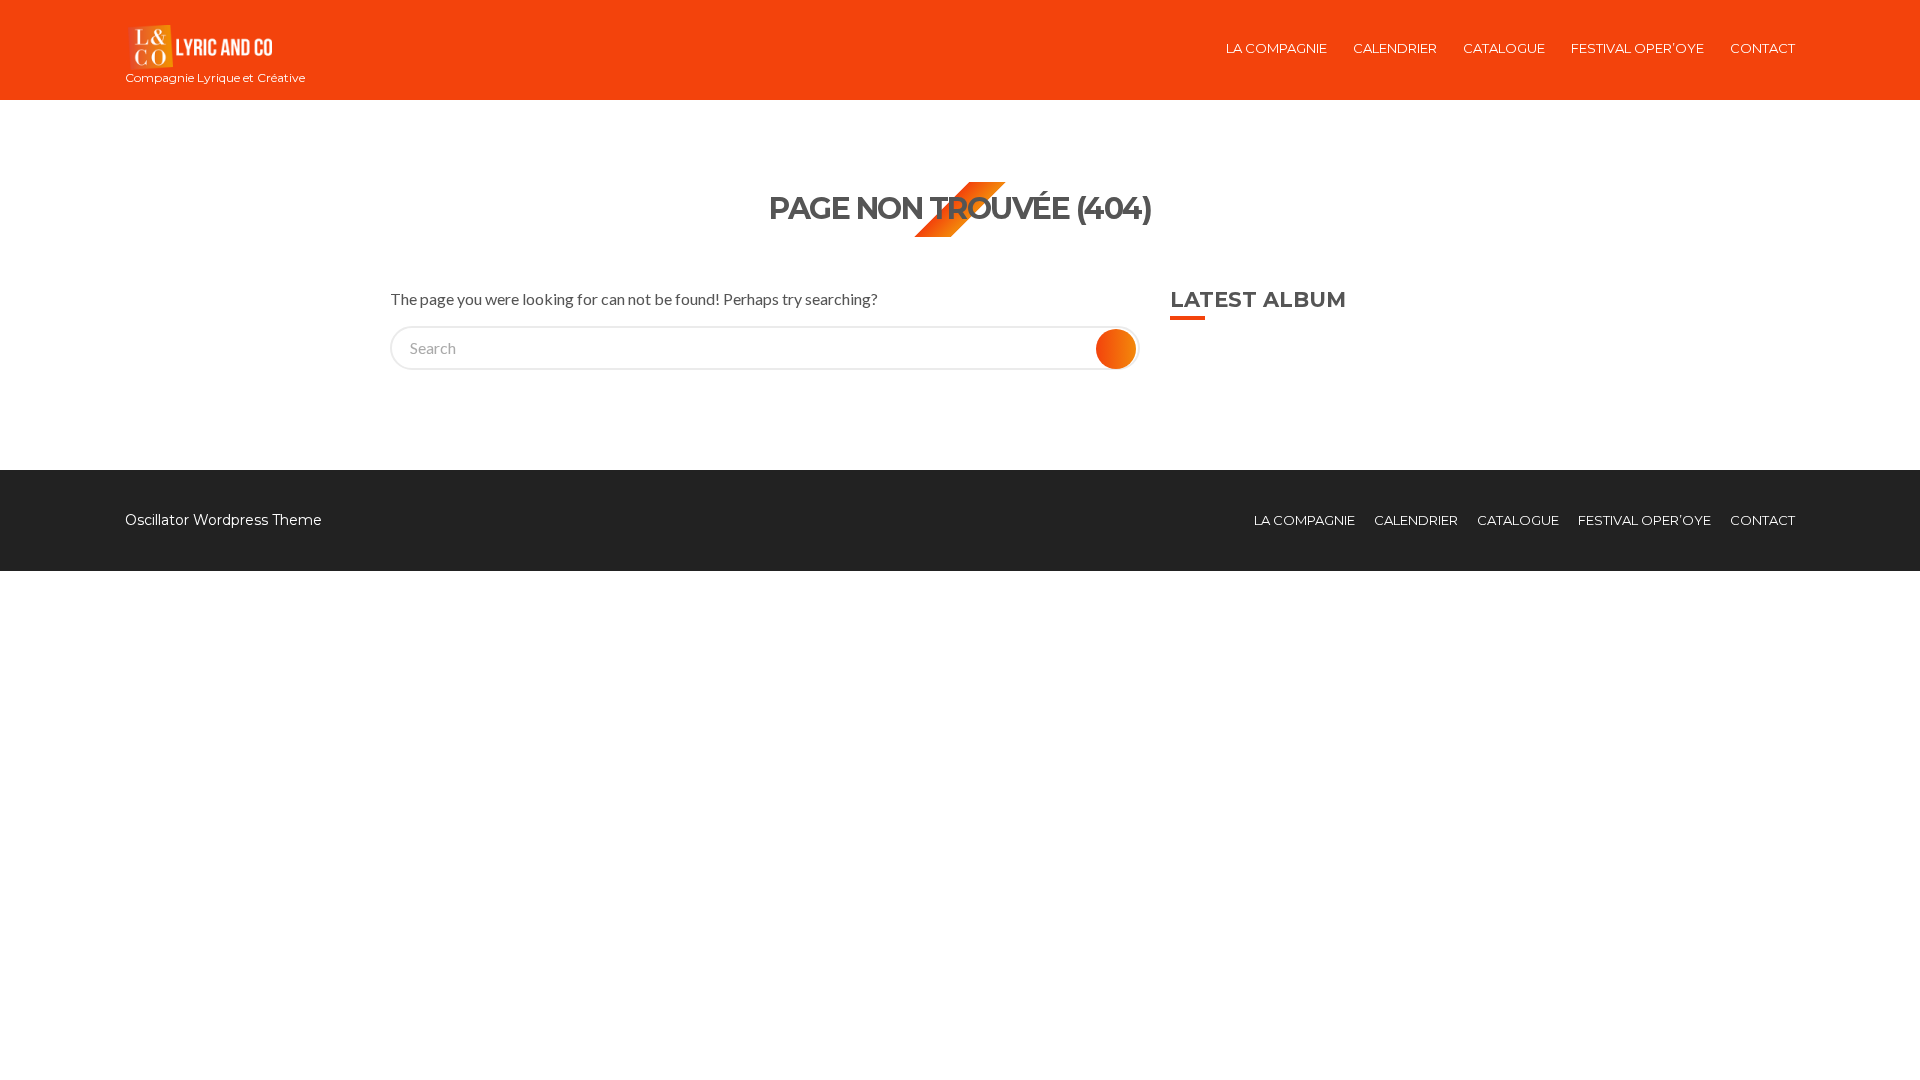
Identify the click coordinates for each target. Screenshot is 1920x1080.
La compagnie (1276, 48)
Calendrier (1395, 48)
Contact (1762, 48)
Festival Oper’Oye (1637, 48)
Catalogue (1504, 48)
